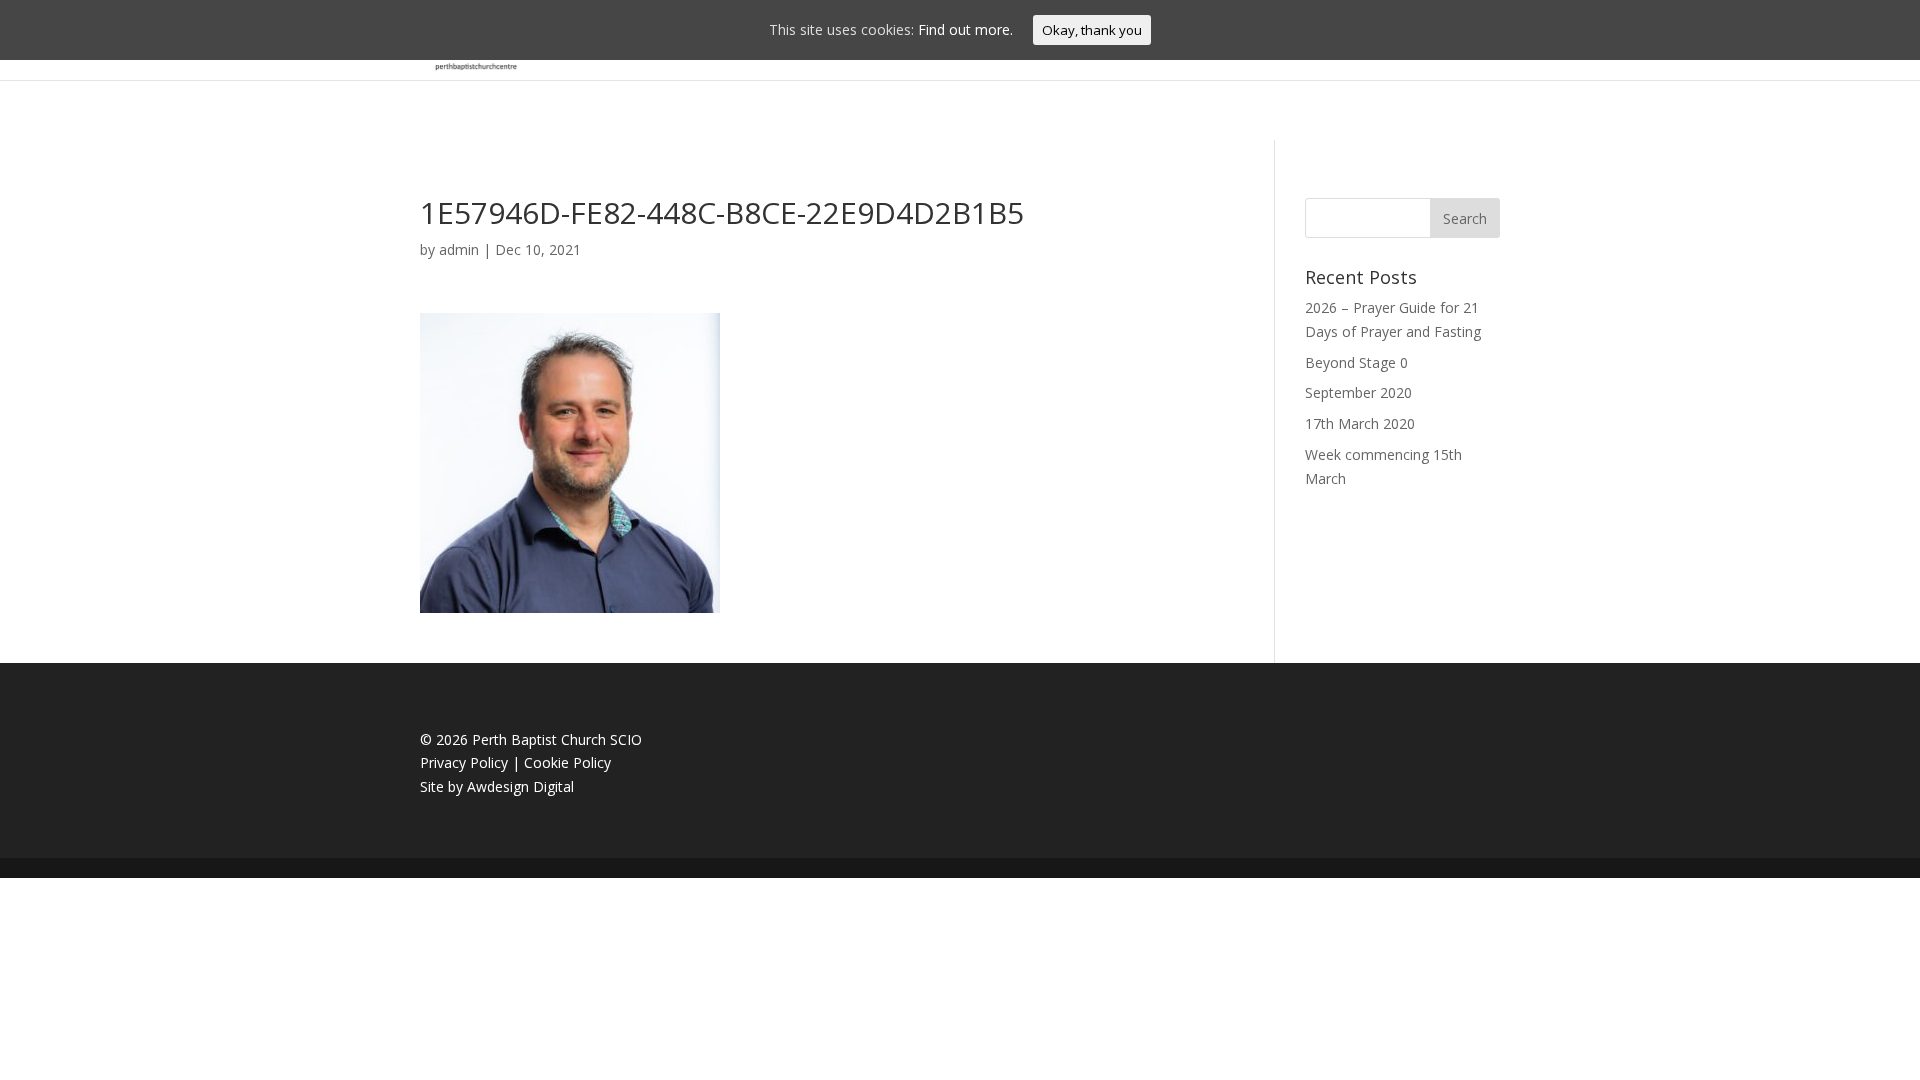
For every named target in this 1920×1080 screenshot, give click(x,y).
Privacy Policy (464, 762)
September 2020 (1358, 392)
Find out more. (965, 29)
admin (459, 249)
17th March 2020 (1360, 423)
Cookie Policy (567, 762)
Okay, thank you (1092, 30)
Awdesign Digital (520, 786)
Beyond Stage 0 (1356, 362)
